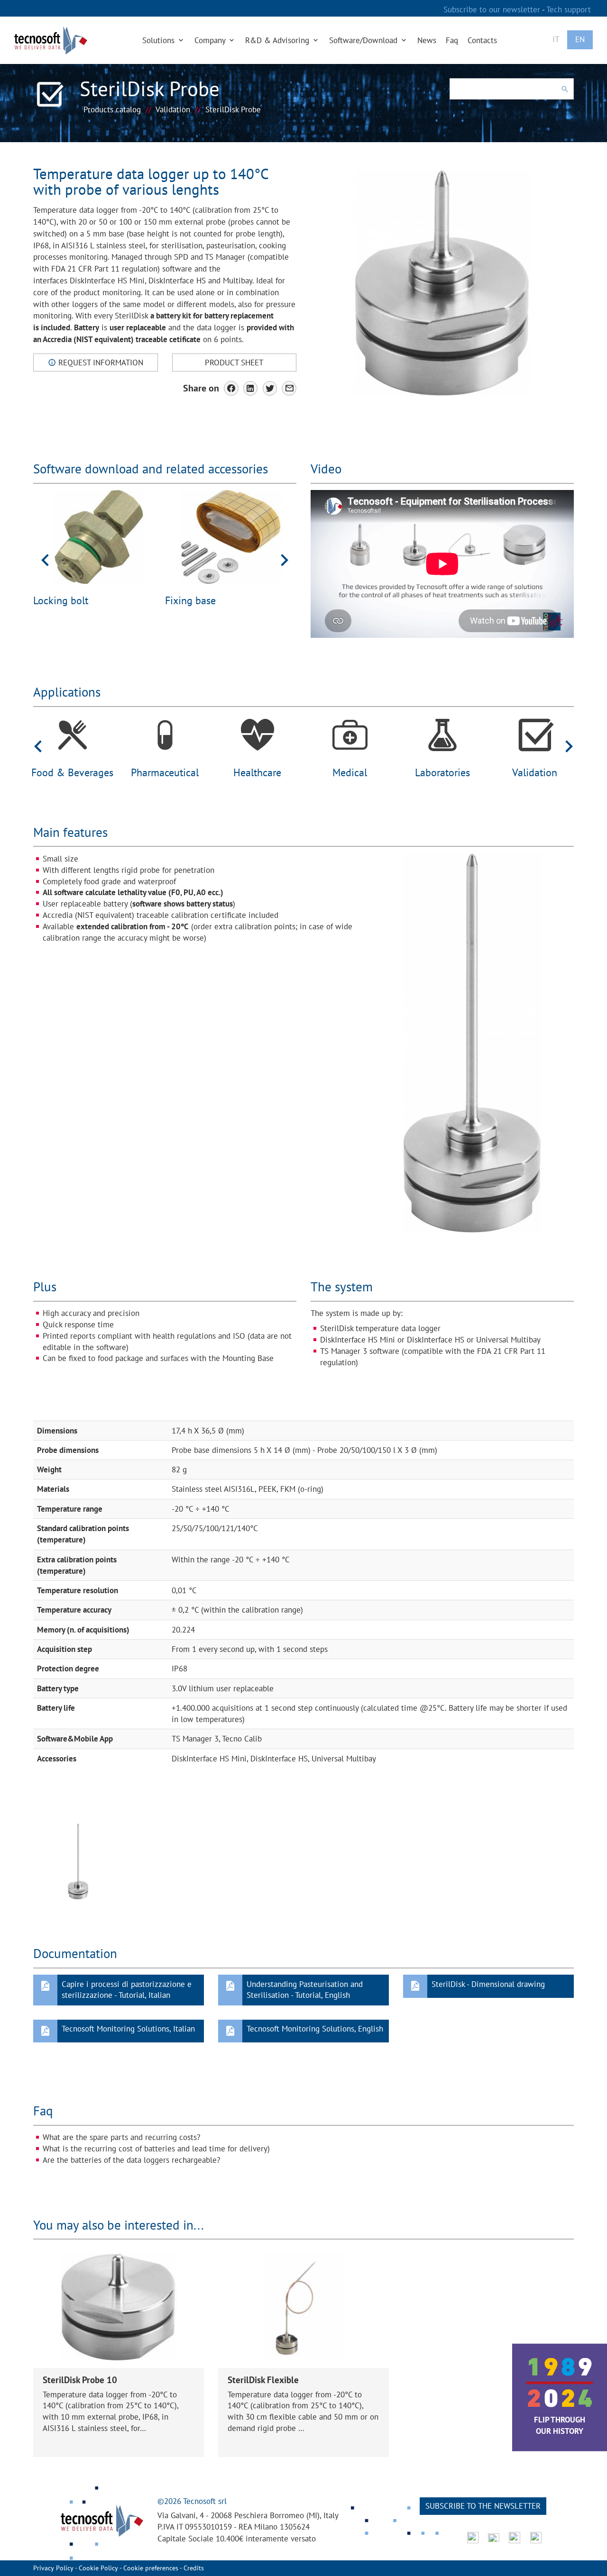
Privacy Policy (53, 2568)
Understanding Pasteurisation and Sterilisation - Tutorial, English (305, 1990)
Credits (194, 2568)
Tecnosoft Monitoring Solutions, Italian (128, 2029)
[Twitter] (270, 388)
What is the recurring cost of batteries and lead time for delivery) (156, 2149)
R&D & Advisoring (278, 40)
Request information (100, 363)
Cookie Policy (98, 2568)
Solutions (160, 40)
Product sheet (234, 363)
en (580, 39)
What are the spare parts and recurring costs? (121, 2137)
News (427, 40)
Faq (452, 40)
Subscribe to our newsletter (493, 9)
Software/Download (364, 40)
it (556, 39)
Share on (201, 388)
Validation (173, 109)
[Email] (289, 388)
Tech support (569, 9)
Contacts (482, 40)
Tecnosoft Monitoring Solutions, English (315, 2029)
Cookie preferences (151, 2568)
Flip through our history (560, 2425)
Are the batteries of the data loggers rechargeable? (131, 2160)
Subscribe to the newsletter (483, 2506)
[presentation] (45, 559)
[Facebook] (231, 388)
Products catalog (112, 109)
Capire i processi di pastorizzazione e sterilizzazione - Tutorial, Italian (127, 1990)
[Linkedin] (251, 388)
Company (211, 40)
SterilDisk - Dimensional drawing (488, 1984)
